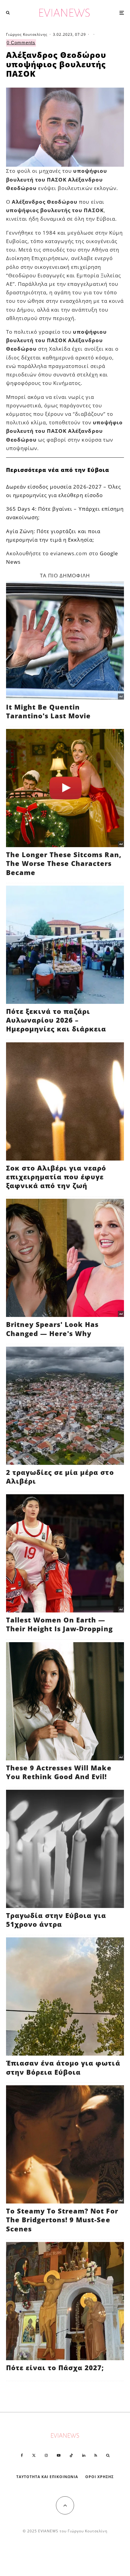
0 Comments (21, 43)
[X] (34, 2455)
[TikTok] (71, 2455)
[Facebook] (22, 2455)
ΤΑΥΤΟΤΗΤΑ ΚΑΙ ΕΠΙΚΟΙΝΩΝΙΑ (47, 2477)
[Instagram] (46, 2455)
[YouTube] (59, 2455)
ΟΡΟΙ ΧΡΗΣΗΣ (99, 2477)
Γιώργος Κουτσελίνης (27, 34)
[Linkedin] (84, 2455)
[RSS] (96, 2455)
